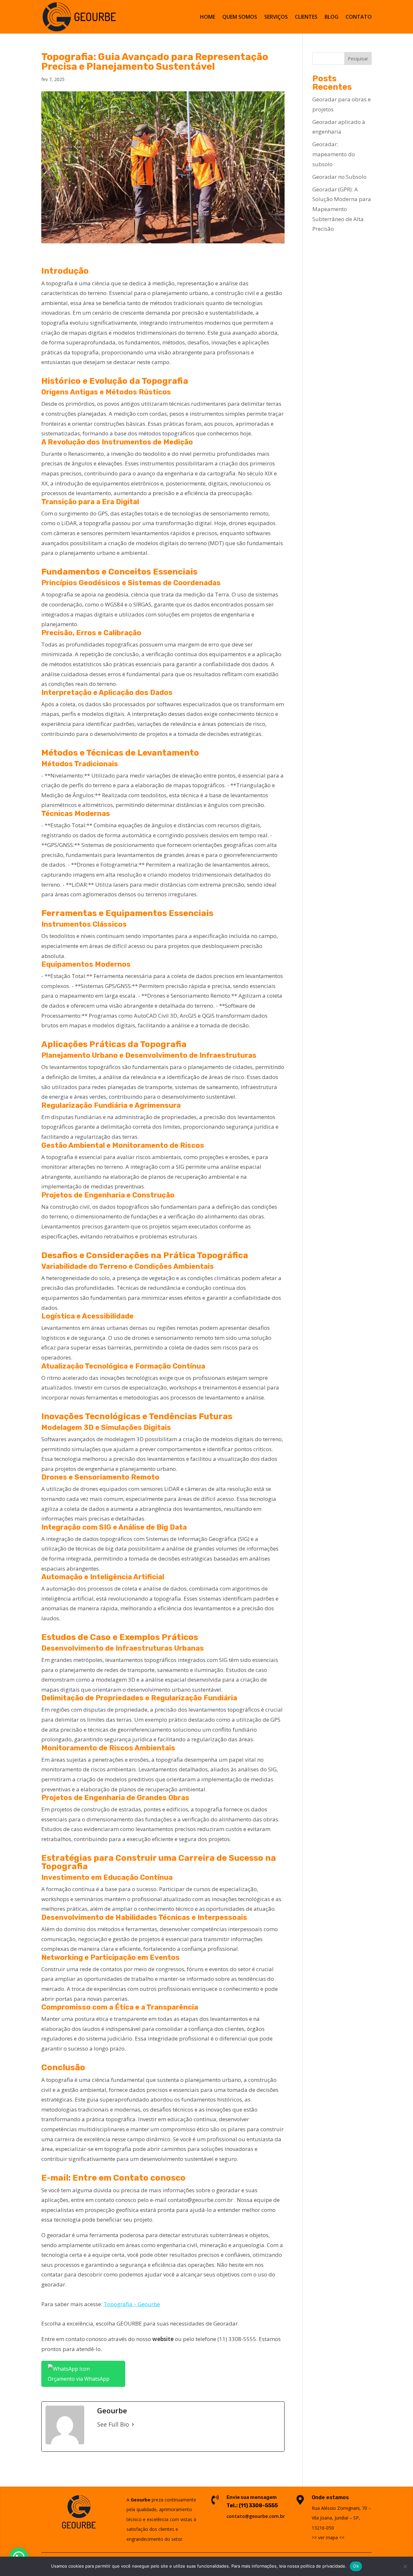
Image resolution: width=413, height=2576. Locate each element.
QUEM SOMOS (240, 17)
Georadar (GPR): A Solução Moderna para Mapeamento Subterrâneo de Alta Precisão (342, 209)
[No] (405, 2566)
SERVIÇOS (276, 17)
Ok (356, 2566)
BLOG (332, 17)
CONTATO (359, 17)
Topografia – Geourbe (132, 2304)
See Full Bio (113, 2424)
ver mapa (328, 2537)
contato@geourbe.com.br (200, 2200)
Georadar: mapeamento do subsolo (334, 154)
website (163, 2339)
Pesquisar (358, 59)
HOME (208, 17)
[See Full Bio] (133, 2424)
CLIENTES (306, 17)
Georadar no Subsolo (339, 177)
